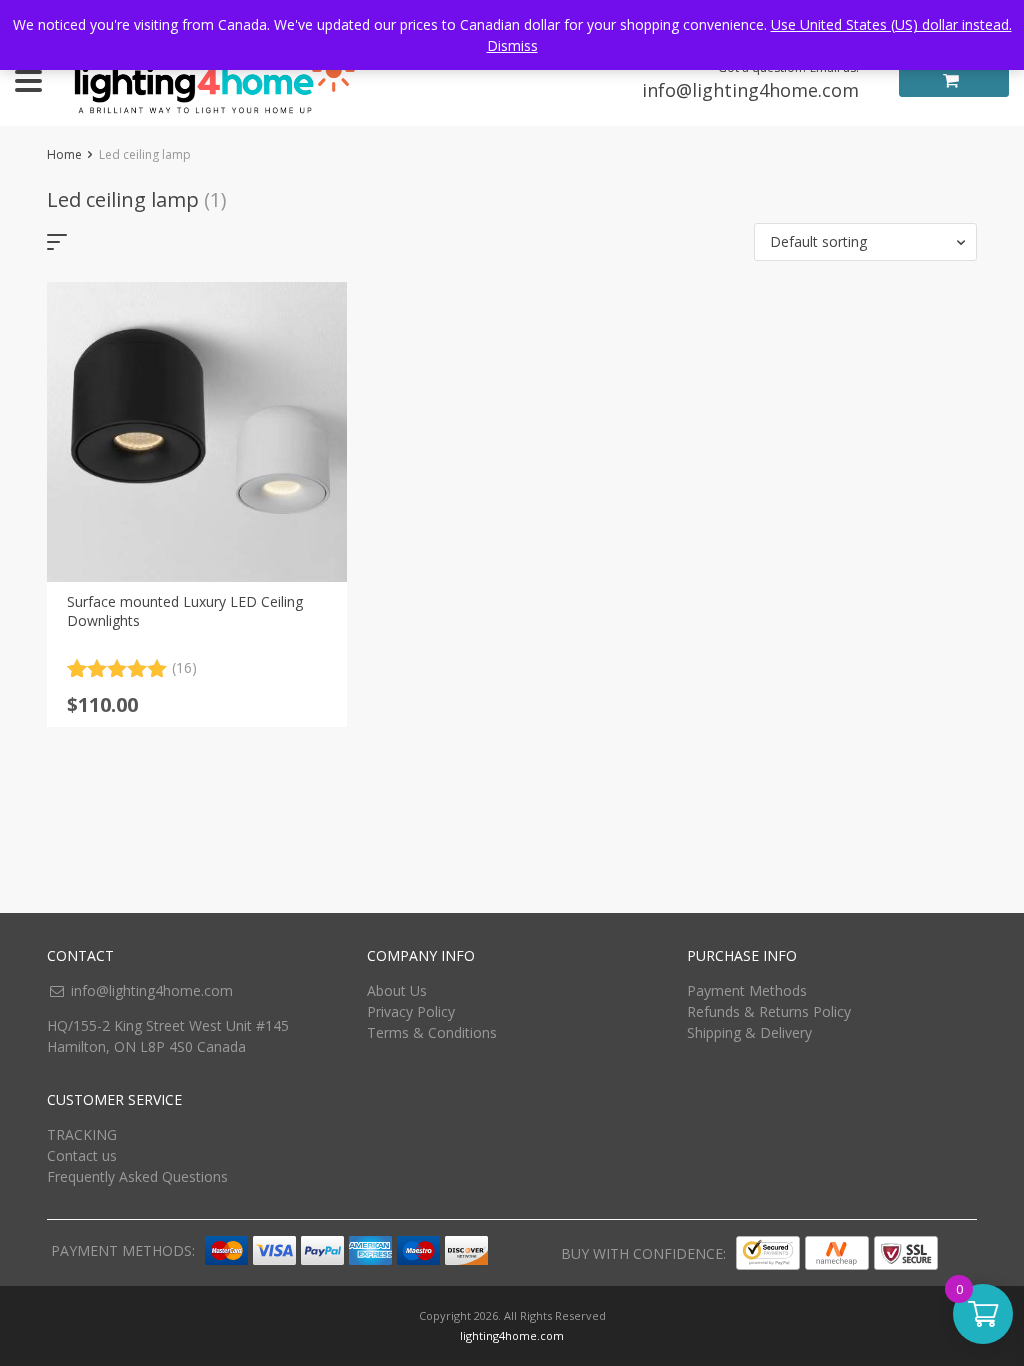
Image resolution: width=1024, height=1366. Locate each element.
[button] (865, 242)
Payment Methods (747, 990)
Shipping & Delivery (749, 1032)
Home (64, 154)
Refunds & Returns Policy (769, 1011)
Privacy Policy (411, 1011)
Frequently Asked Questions (137, 1176)
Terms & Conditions (432, 1032)
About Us (397, 990)
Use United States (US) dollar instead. (891, 24)
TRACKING (82, 1134)
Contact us (82, 1155)
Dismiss (512, 45)
